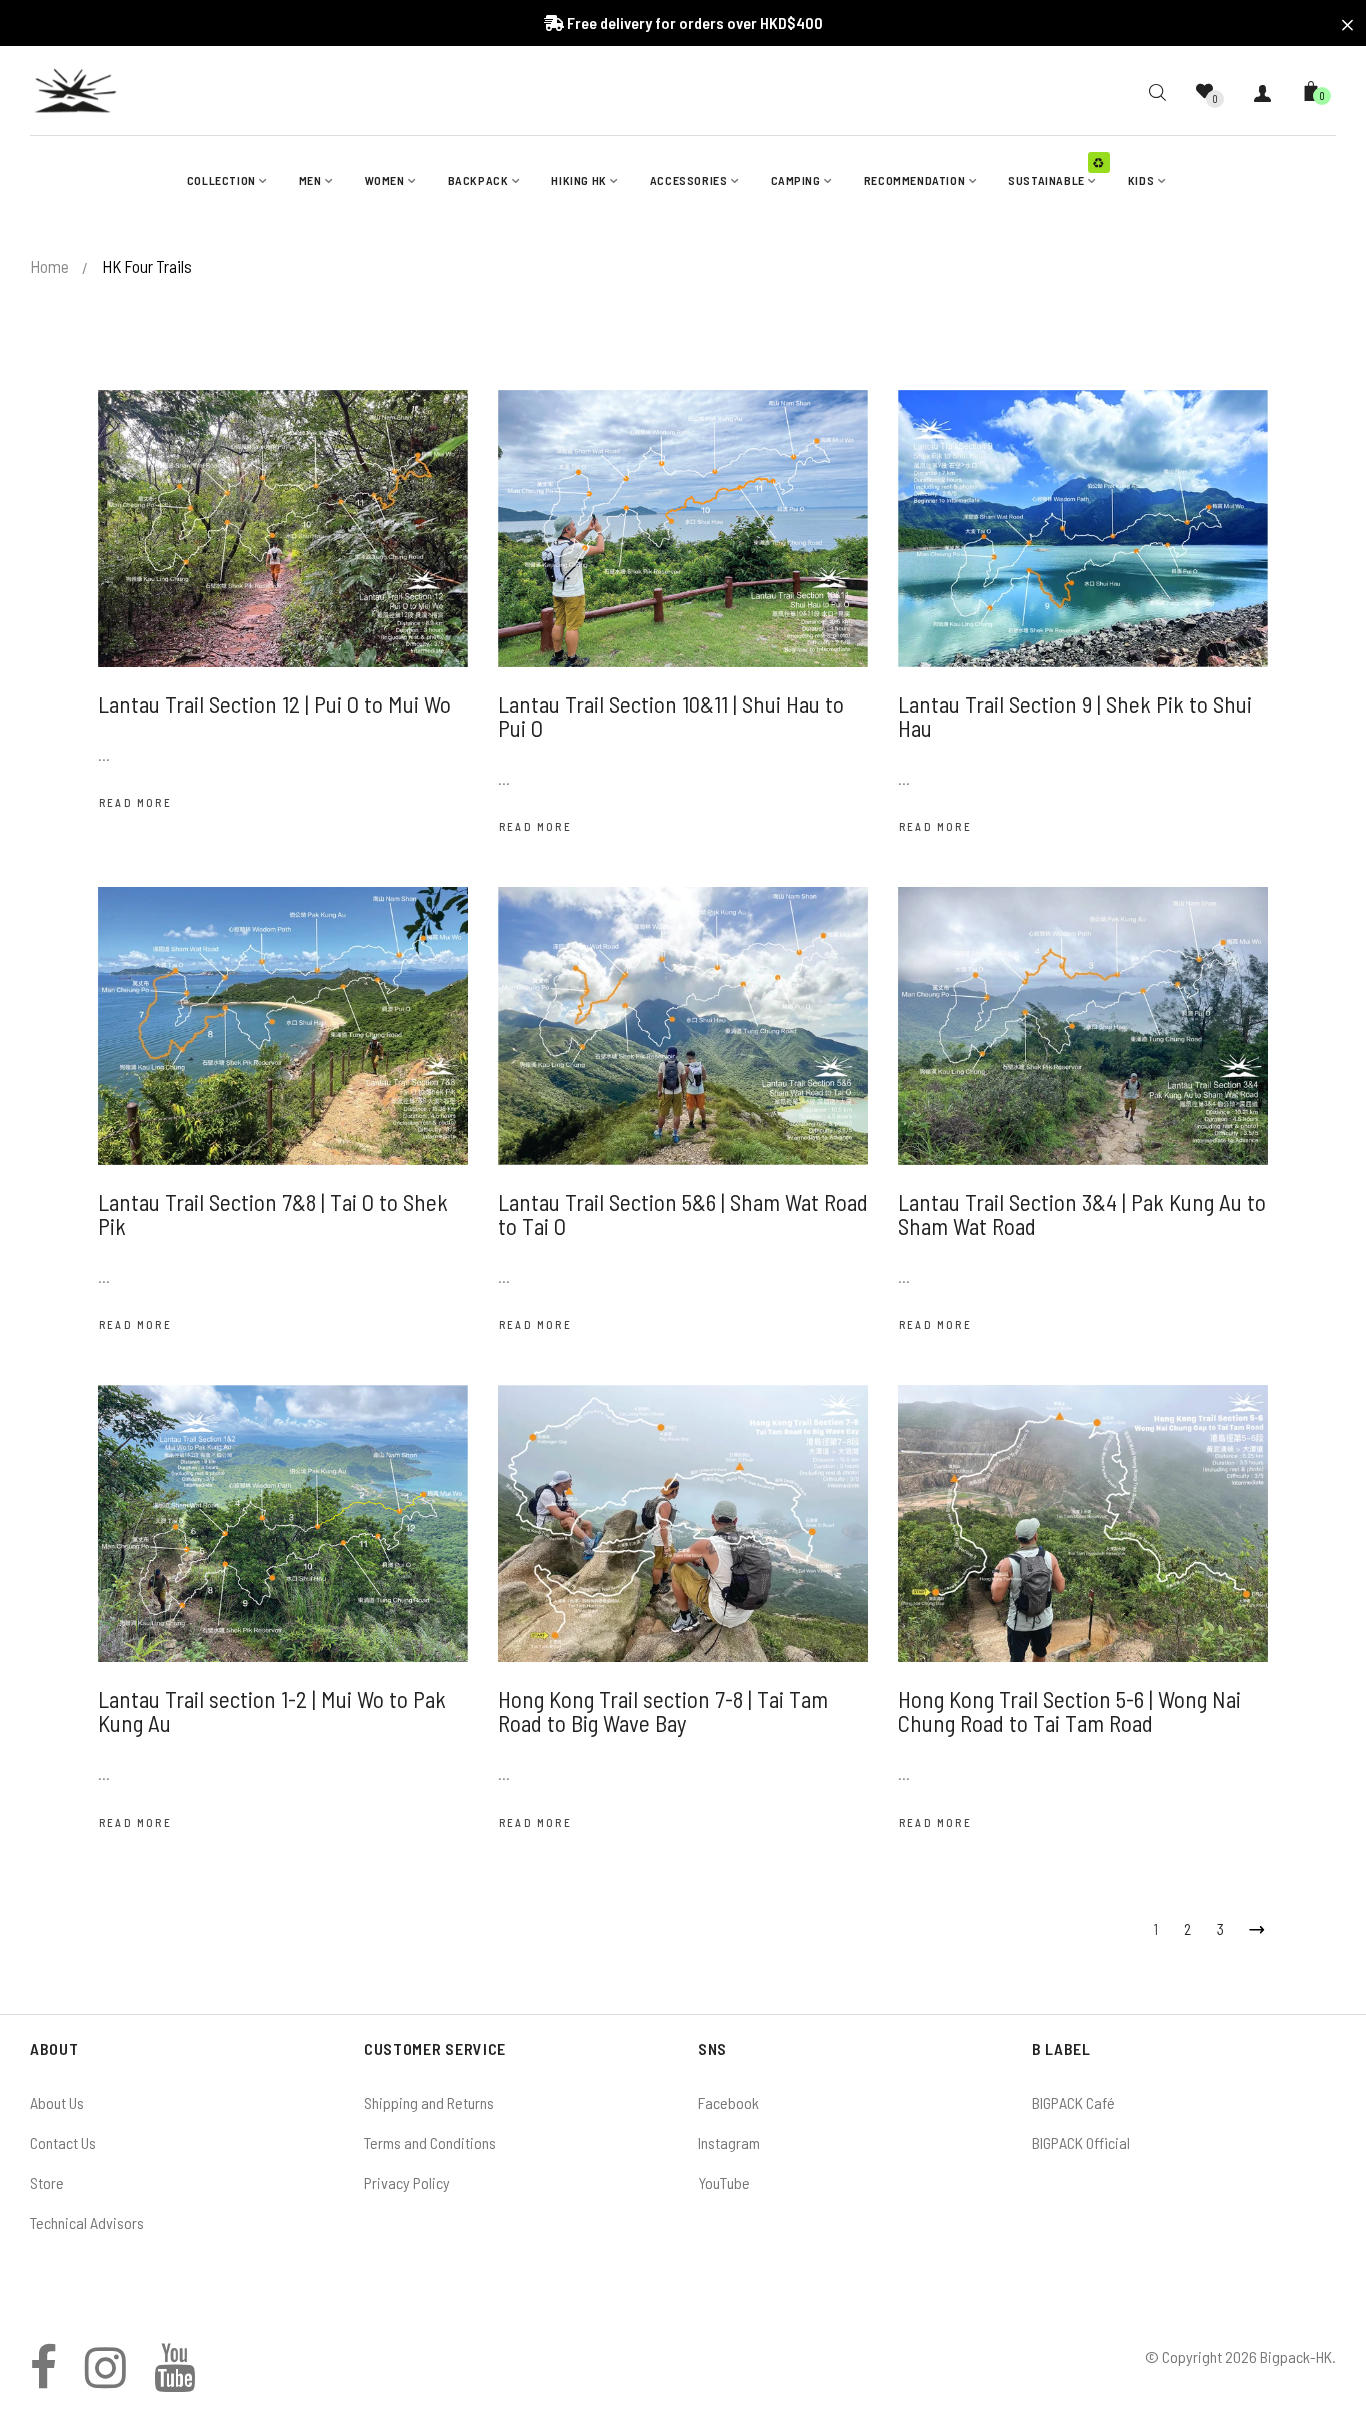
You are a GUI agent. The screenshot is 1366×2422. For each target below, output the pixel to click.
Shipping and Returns (429, 2102)
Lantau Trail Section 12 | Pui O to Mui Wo (274, 704)
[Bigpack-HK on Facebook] (43, 2378)
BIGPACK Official (1081, 2142)
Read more (135, 802)
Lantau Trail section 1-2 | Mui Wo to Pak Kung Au (272, 1711)
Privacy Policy (407, 2182)
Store (47, 2182)
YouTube (724, 2182)
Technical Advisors (87, 2222)
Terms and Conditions (430, 2142)
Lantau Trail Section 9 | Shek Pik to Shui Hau (1075, 716)
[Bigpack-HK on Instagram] (105, 2378)
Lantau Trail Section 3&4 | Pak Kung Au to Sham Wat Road (1082, 1214)
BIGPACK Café (1073, 2102)
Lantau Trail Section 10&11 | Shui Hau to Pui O (671, 716)
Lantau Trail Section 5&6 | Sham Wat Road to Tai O (683, 1214)
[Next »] (1253, 1926)
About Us (57, 2102)
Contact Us (63, 2142)
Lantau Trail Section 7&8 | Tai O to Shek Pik (273, 1214)
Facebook (728, 2102)
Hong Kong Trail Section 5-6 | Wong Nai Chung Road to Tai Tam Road (1069, 1711)
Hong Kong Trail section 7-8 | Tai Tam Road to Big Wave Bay (663, 1711)
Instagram (729, 2142)
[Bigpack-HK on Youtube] (174, 2378)
